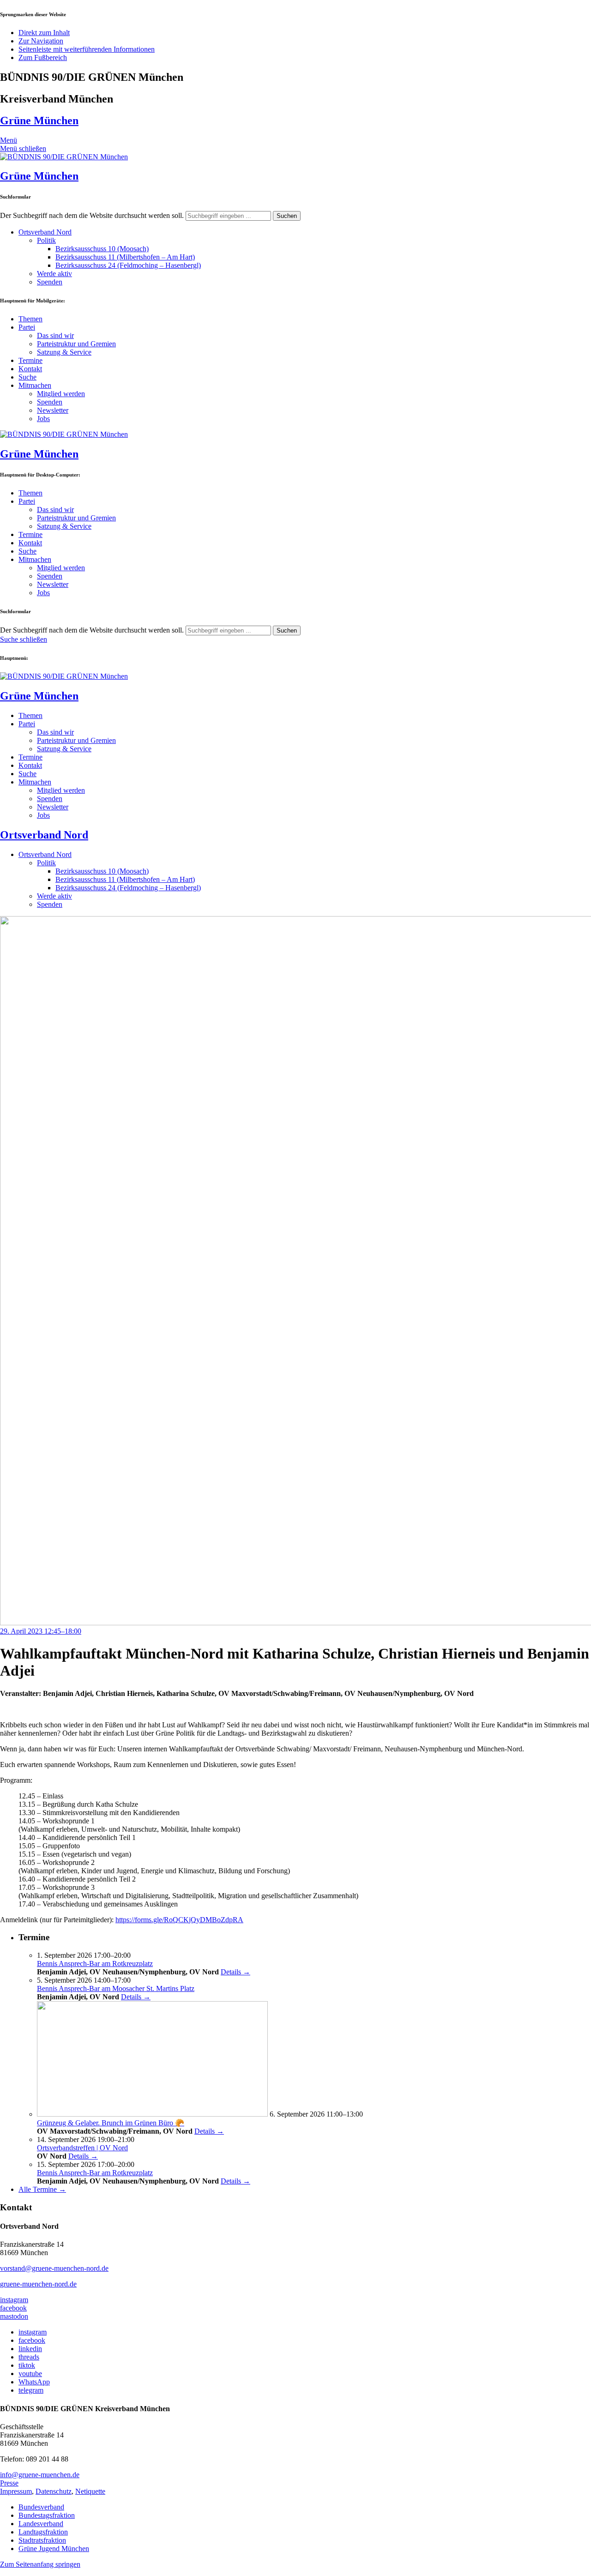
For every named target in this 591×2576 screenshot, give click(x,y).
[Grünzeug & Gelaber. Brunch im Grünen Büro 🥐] (152, 2114)
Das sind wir (55, 335)
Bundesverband (41, 2507)
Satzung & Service (64, 352)
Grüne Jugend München (54, 2549)
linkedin (30, 2349)
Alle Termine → (42, 2189)
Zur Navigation (41, 41)
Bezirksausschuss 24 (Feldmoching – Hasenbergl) (128, 265)
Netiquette (90, 2491)
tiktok (27, 2365)
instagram (14, 2300)
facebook (13, 2308)
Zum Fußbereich (43, 57)
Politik (46, 240)
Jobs (43, 419)
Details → (235, 1972)
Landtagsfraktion (43, 2532)
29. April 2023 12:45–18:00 (41, 1631)
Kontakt (30, 369)
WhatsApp (34, 2382)
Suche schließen (24, 639)
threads (29, 2357)
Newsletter (53, 410)
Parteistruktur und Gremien (76, 344)
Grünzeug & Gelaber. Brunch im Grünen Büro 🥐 (111, 2123)
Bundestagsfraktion (47, 2515)
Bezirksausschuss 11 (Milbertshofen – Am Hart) (125, 257)
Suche (27, 377)
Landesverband (41, 2524)
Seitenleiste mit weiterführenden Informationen (87, 49)
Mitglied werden (61, 394)
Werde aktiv (54, 274)
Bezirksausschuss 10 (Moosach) (102, 249)
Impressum (16, 2491)
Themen (30, 319)
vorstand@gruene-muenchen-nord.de (54, 2268)
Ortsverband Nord (45, 232)
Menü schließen (23, 148)
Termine (30, 360)
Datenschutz (54, 2491)
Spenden (50, 282)
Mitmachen (35, 385)
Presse (9, 2483)
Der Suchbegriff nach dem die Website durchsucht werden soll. (92, 215)
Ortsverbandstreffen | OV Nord (82, 2148)
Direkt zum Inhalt (44, 33)
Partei (27, 327)
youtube (30, 2374)
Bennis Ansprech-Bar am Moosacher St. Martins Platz (116, 1988)
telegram (31, 2390)
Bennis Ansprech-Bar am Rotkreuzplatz (95, 1964)
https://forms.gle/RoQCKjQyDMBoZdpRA (179, 1920)
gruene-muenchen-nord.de (38, 2284)
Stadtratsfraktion (42, 2540)
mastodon (14, 2316)
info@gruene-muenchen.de (40, 2475)
